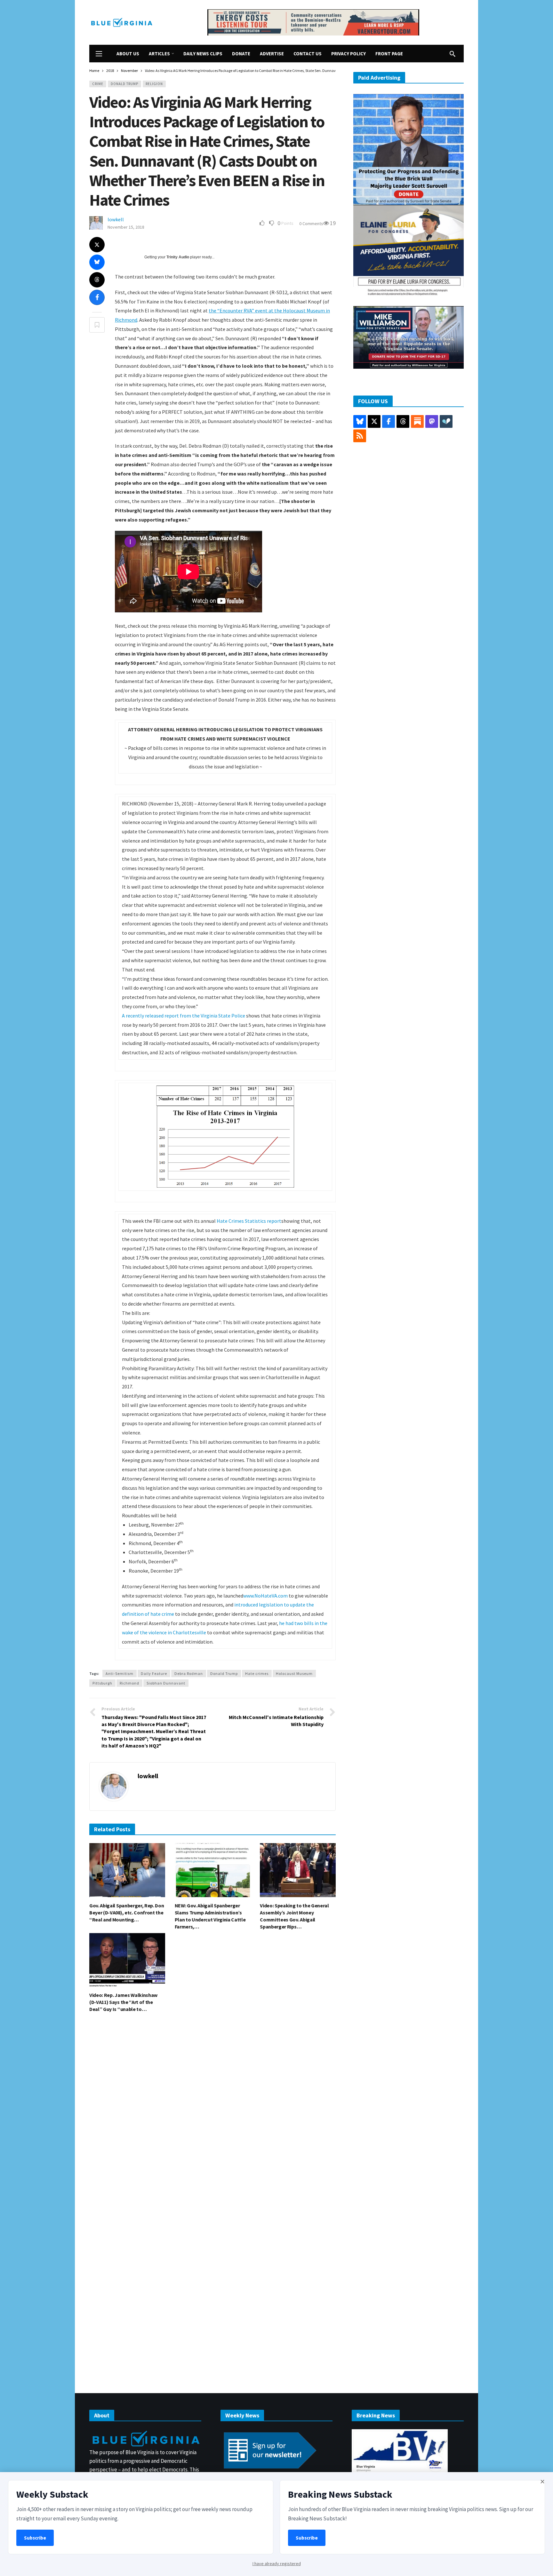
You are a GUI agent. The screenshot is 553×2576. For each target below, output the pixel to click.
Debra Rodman (189, 1673)
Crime (98, 84)
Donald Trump (124, 84)
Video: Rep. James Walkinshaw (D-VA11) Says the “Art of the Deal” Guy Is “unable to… (123, 2002)
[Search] (453, 54)
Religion (154, 84)
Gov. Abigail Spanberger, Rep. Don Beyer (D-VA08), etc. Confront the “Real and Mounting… (127, 1912)
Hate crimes (257, 1673)
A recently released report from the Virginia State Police (184, 1016)
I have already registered (277, 2564)
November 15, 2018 (126, 227)
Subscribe (35, 2538)
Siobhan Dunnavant (166, 1683)
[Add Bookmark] (97, 325)
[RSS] (360, 436)
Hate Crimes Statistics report (249, 1221)
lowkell (116, 219)
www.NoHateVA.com (265, 1596)
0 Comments (311, 224)
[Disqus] (212, 2114)
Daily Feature (154, 1673)
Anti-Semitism (120, 1673)
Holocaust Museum (294, 1673)
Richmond (129, 1683)
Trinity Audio (178, 257)
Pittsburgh (102, 1683)
